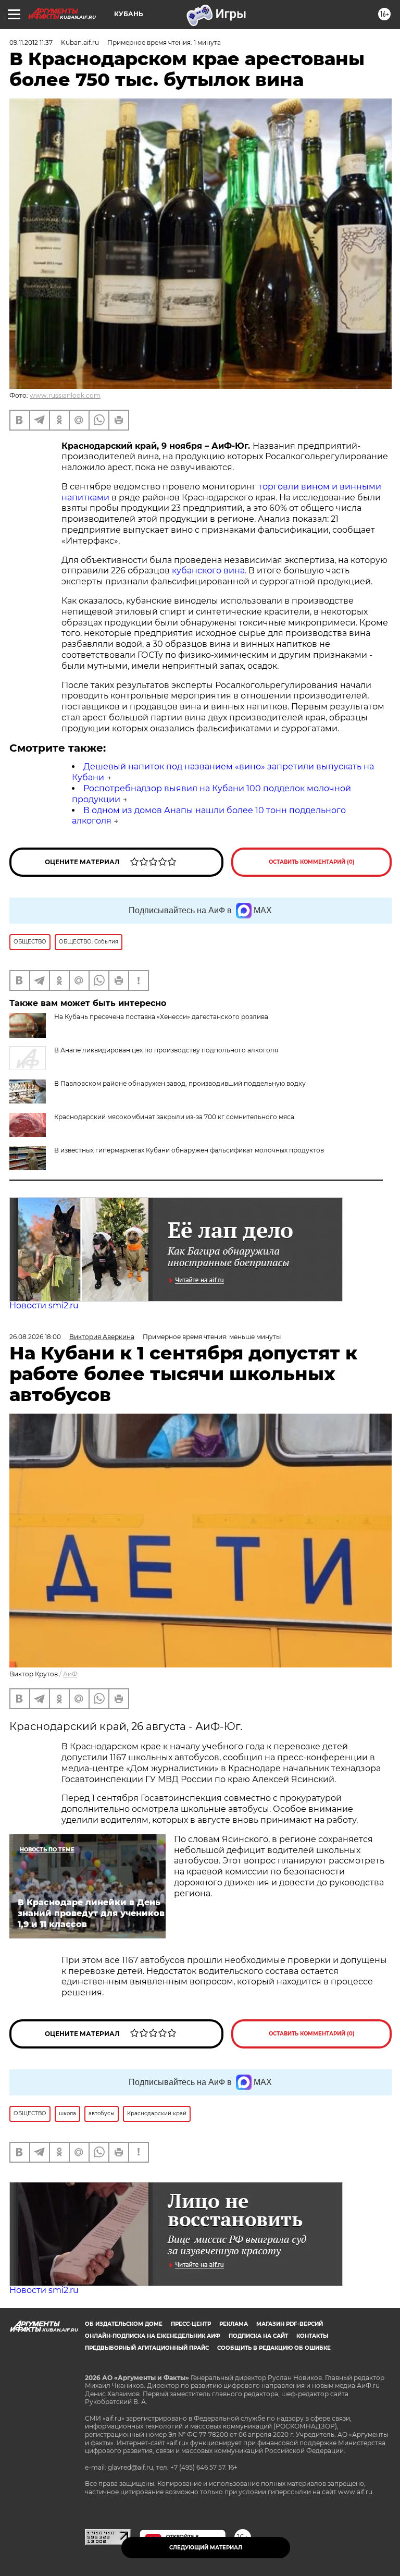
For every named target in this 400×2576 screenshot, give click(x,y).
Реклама (234, 2324)
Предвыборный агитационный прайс (147, 2348)
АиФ (70, 1674)
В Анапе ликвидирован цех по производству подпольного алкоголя (166, 1050)
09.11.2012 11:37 (31, 42)
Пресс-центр (191, 2324)
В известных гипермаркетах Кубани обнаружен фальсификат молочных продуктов (189, 1150)
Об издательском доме (124, 2324)
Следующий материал (206, 2548)
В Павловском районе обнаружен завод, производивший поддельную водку (180, 1083)
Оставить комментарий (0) (312, 862)
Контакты (312, 2336)
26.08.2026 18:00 (35, 1337)
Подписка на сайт (258, 2336)
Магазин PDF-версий (290, 2324)
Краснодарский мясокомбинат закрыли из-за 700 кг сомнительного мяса (174, 1117)
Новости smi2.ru (44, 1305)
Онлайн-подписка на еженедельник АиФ (153, 2336)
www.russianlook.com (65, 395)
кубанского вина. (209, 571)
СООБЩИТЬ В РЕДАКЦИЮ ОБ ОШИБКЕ (274, 2348)
